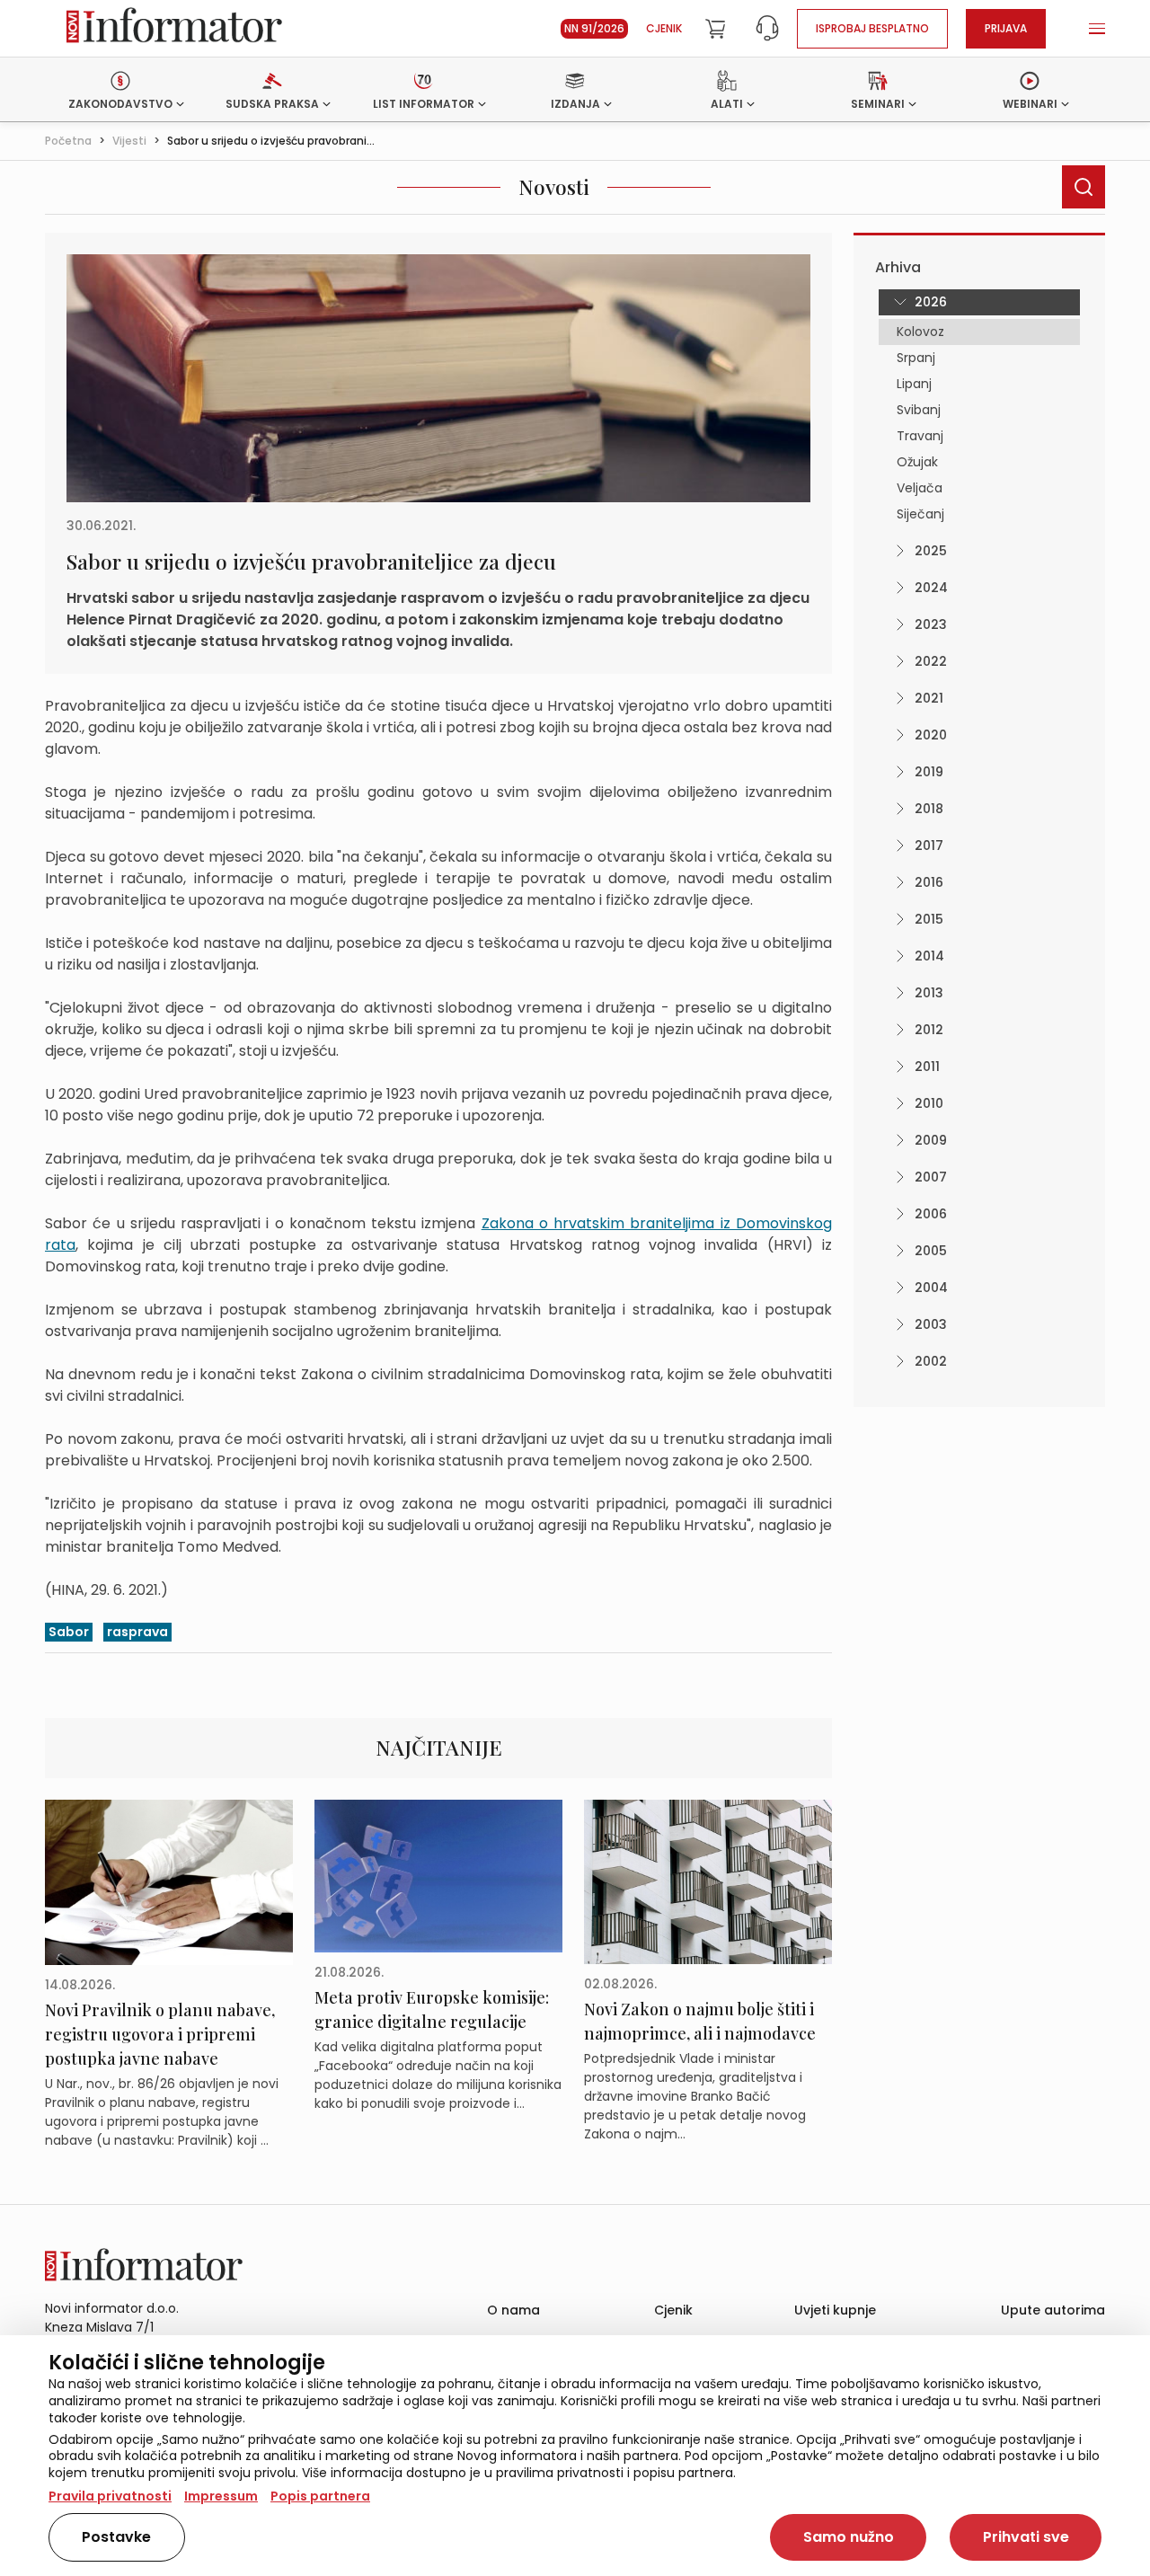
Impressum (221, 2496)
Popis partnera (320, 2496)
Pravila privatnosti (110, 2496)
